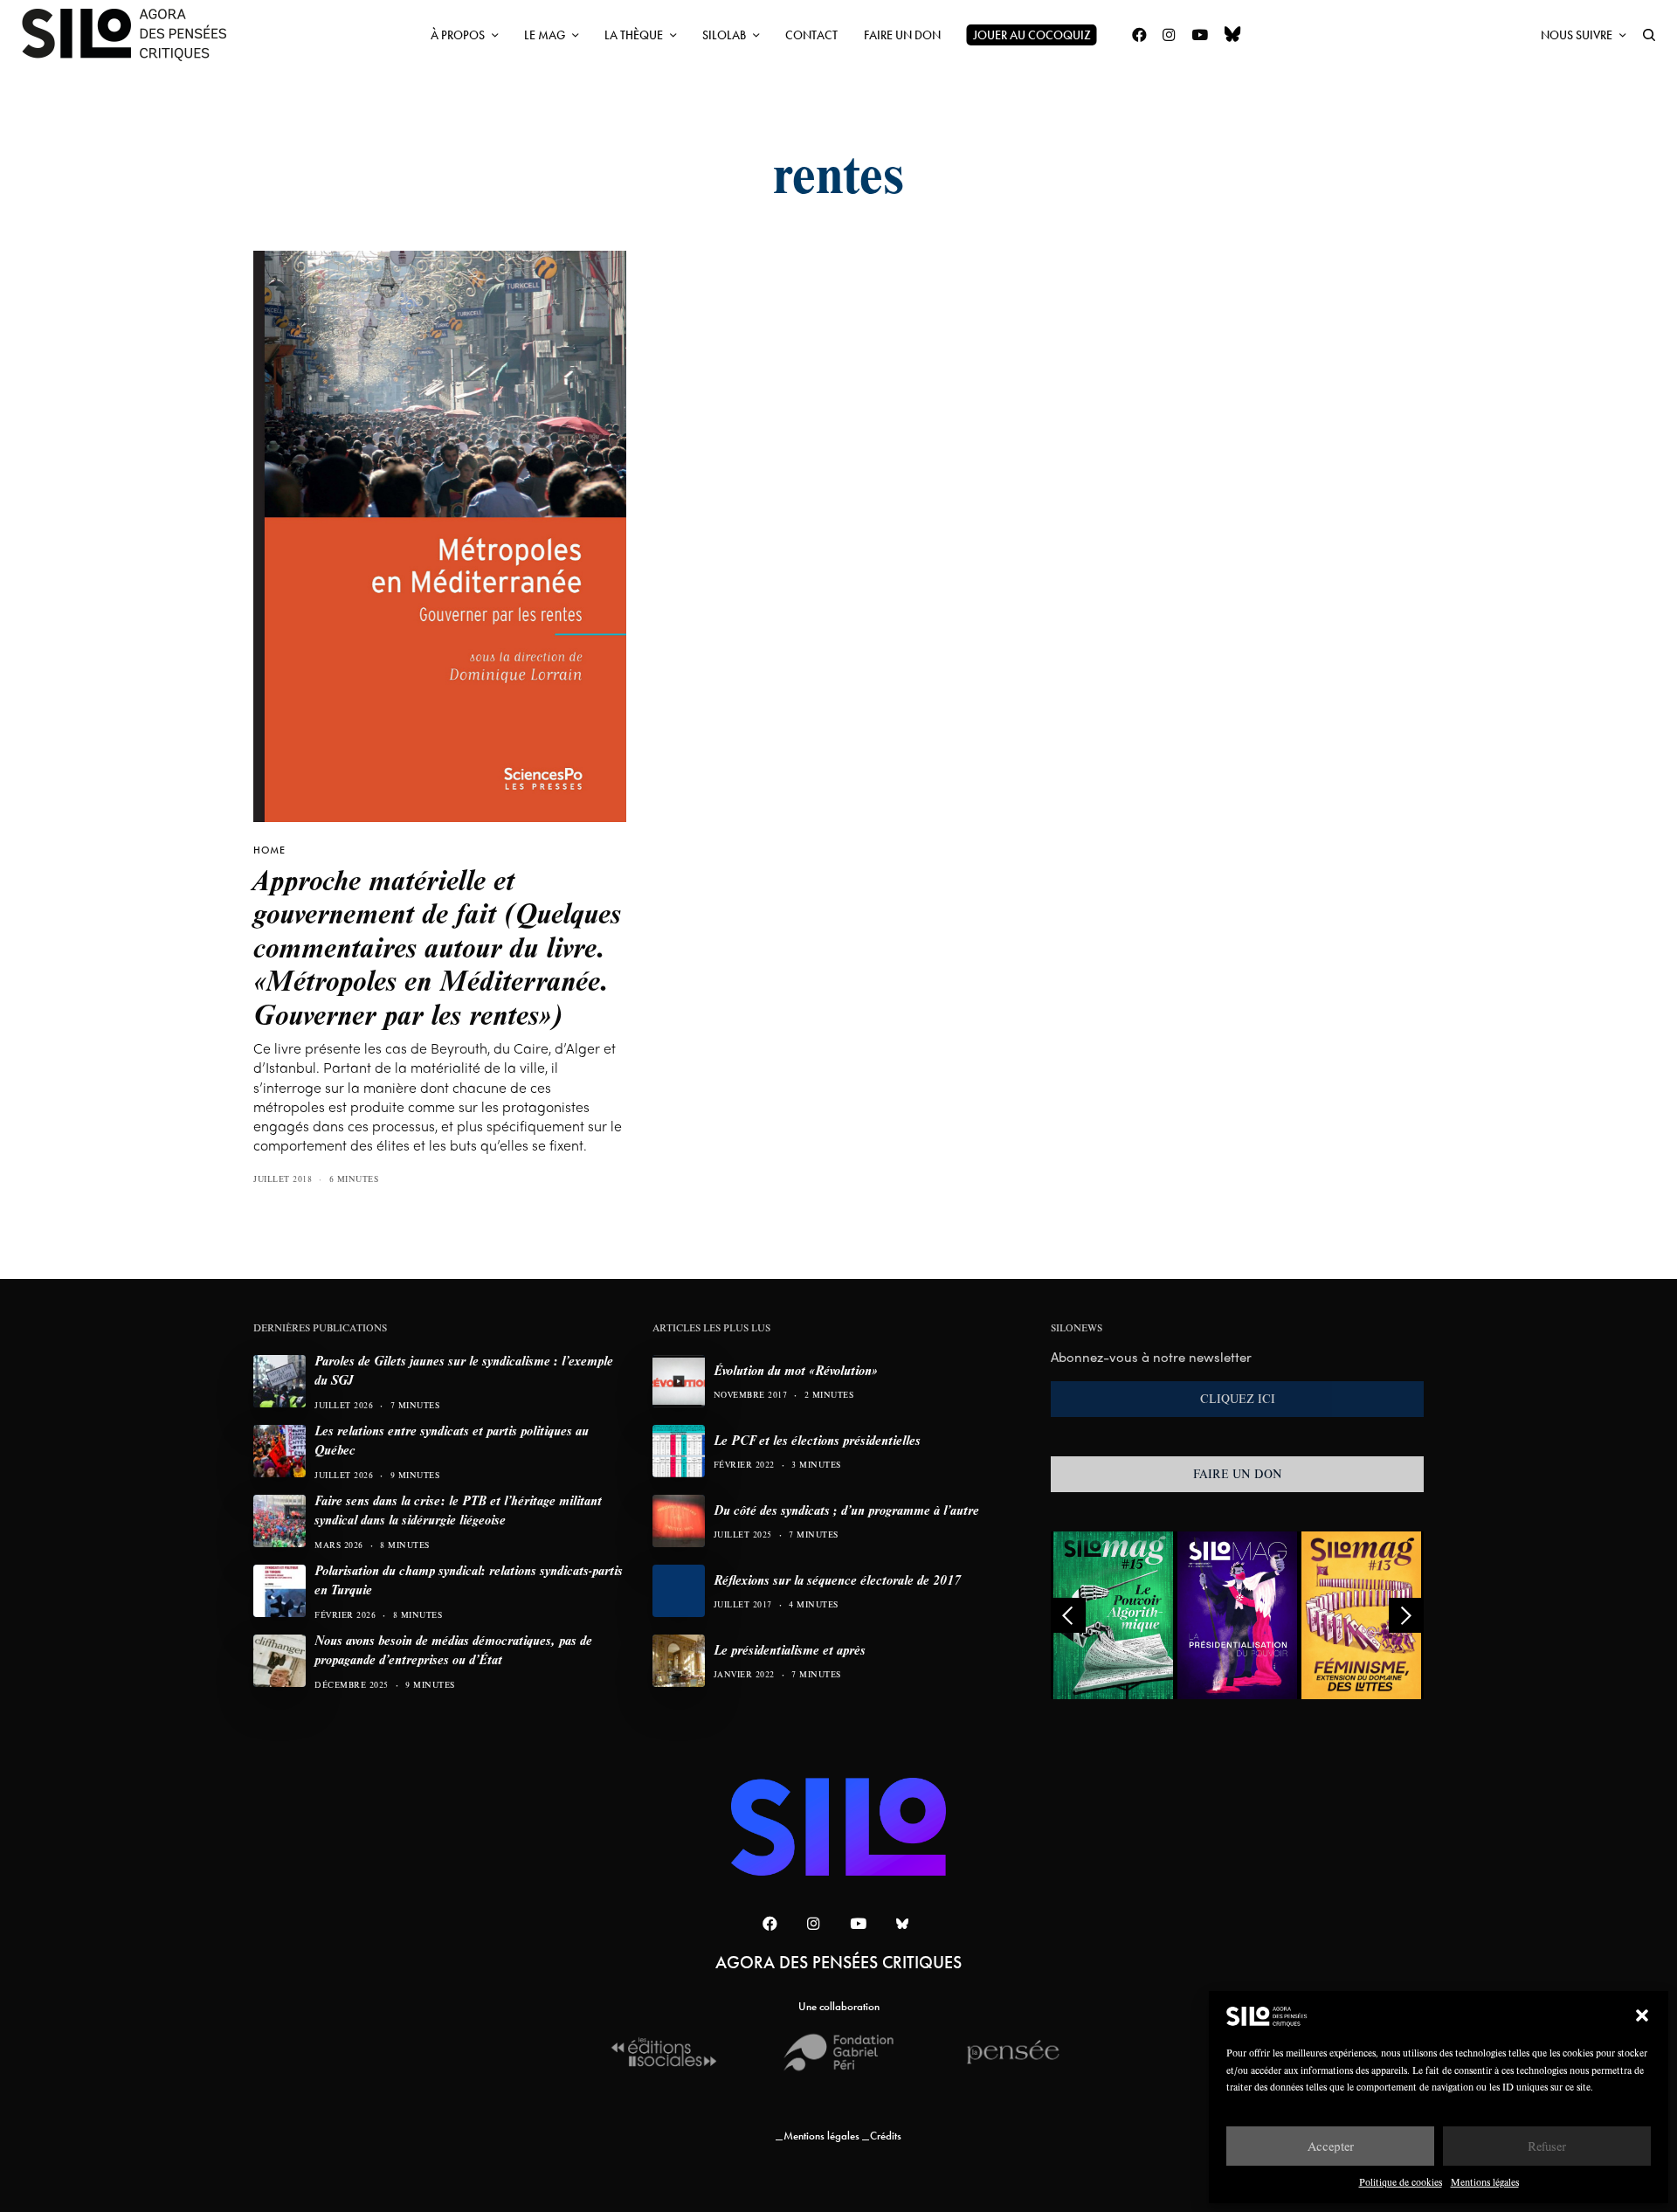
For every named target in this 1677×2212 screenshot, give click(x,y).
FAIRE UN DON (1238, 1474)
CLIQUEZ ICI (1238, 1399)
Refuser (1547, 2146)
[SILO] (133, 35)
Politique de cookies (1401, 2182)
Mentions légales (1485, 2182)
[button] (1642, 2015)
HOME (269, 850)
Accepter (1331, 2146)
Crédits (886, 2136)
